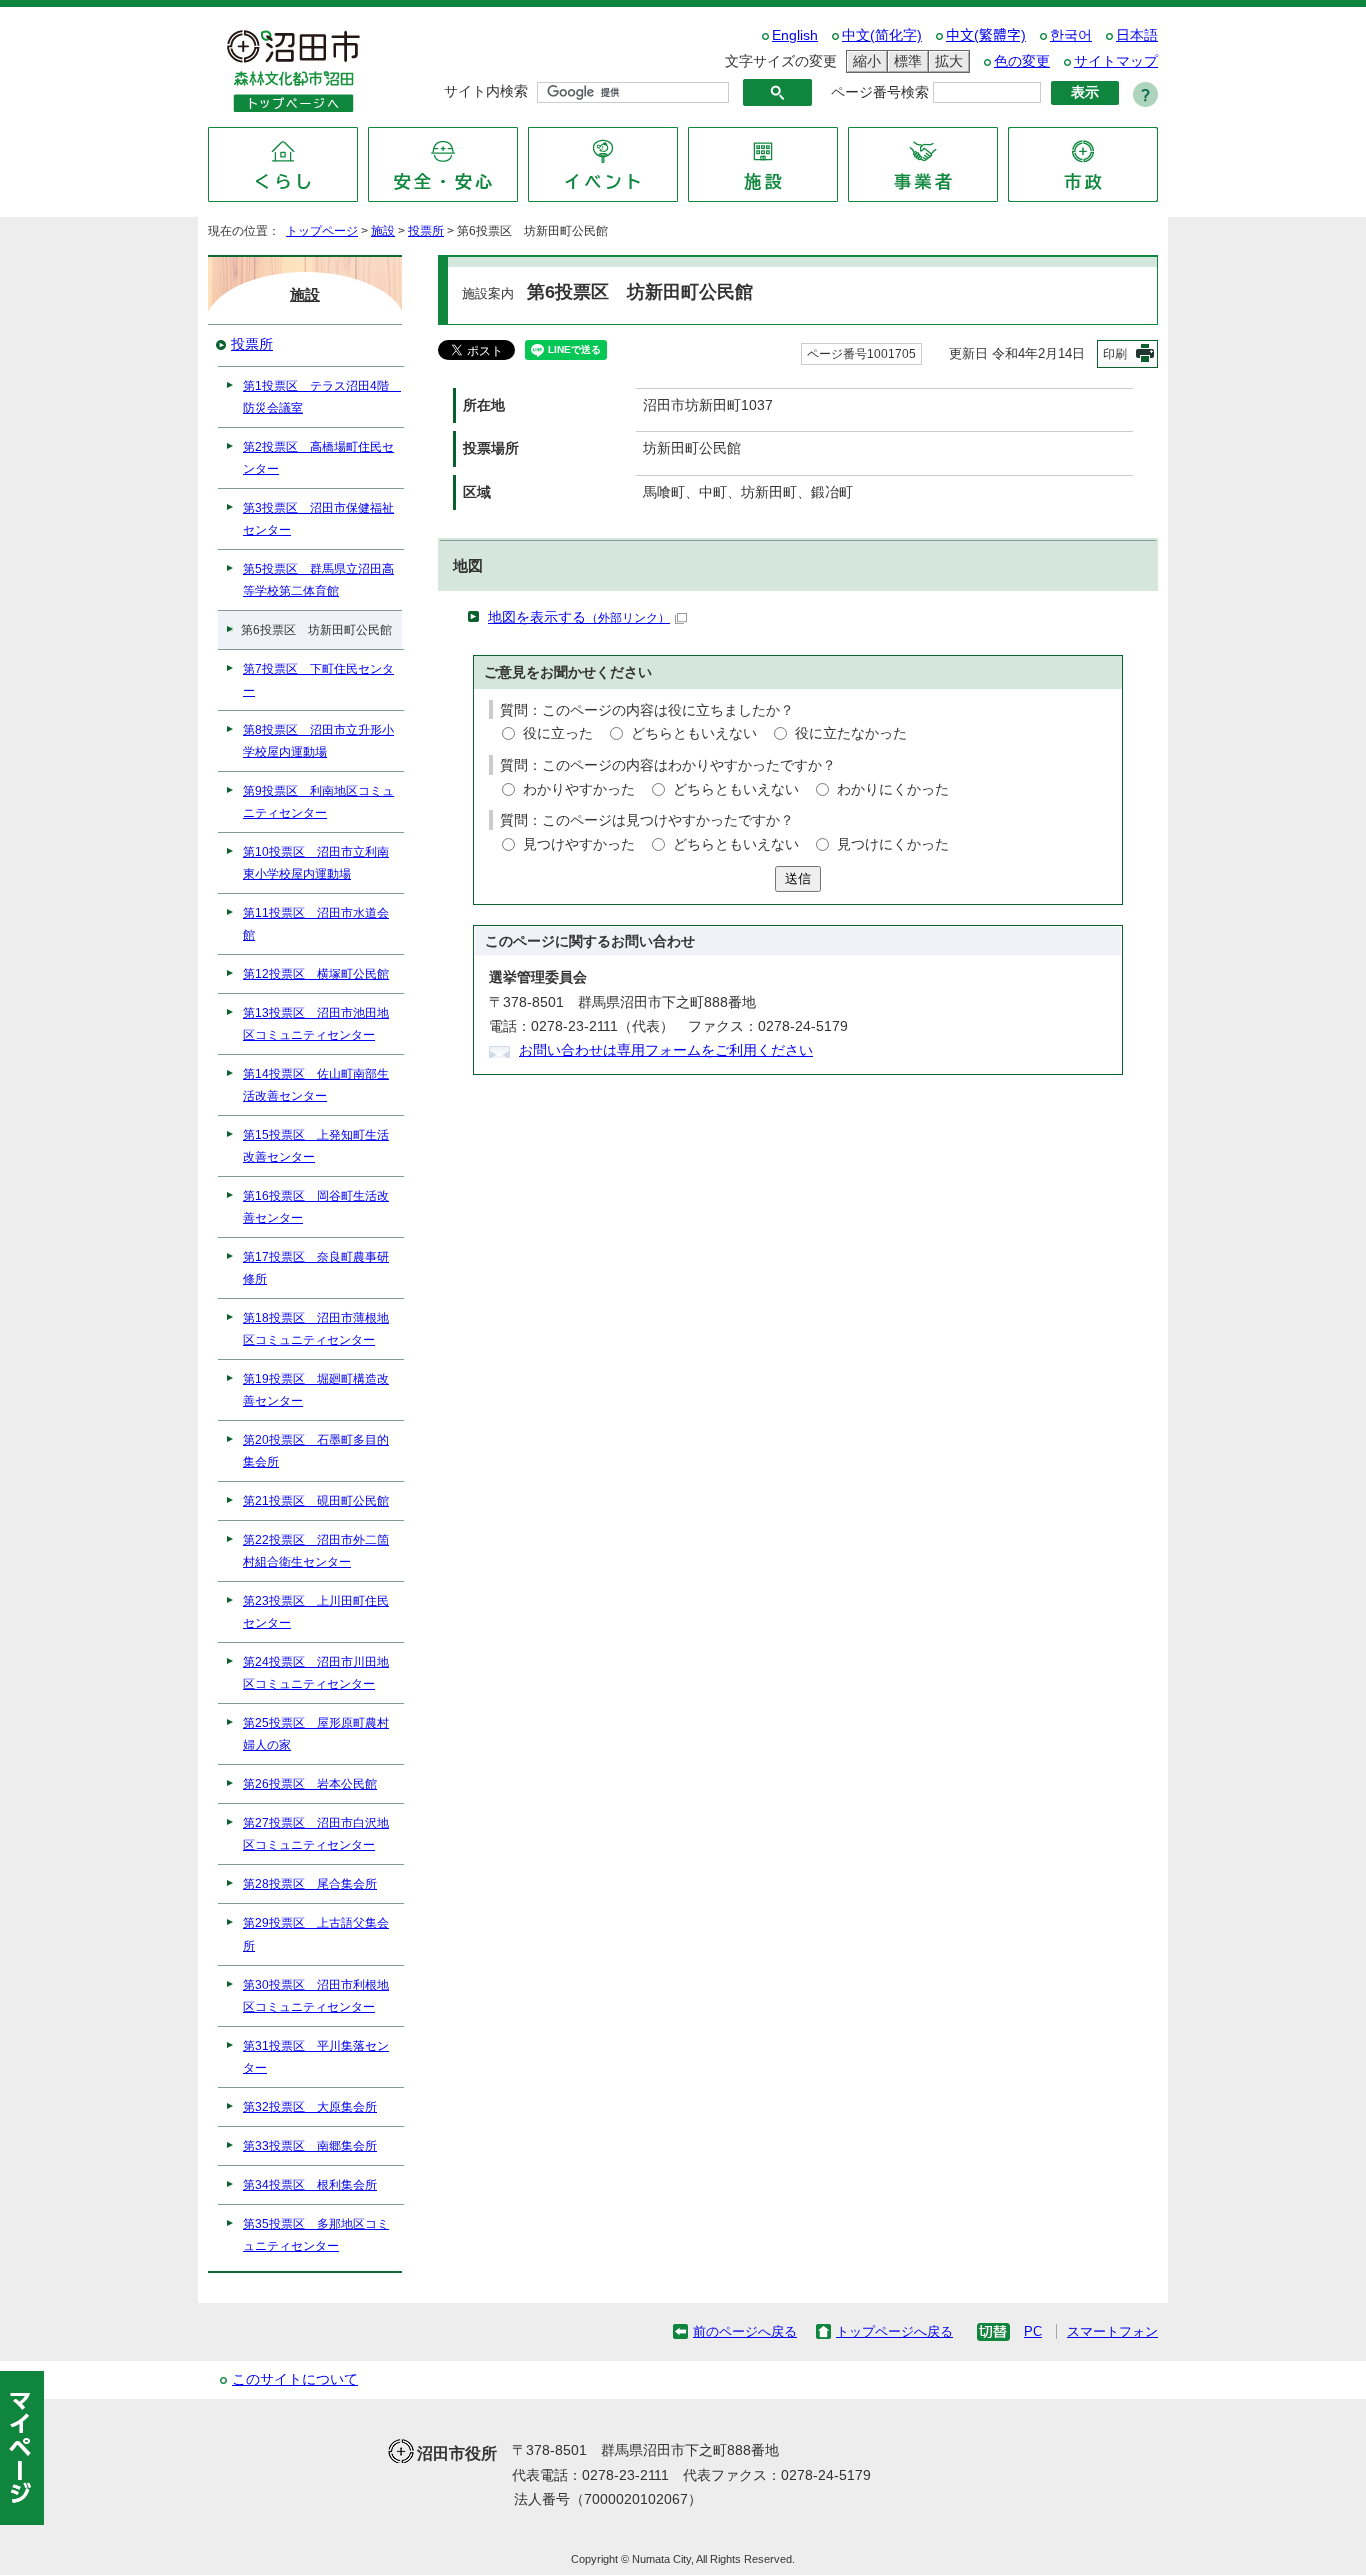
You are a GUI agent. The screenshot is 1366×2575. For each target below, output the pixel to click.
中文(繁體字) (986, 35)
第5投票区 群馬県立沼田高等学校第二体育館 (318, 580)
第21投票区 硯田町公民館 (316, 1501)
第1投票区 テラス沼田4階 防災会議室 (322, 397)
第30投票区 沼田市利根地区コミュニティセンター (316, 1996)
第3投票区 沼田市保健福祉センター (318, 519)
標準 (905, 61)
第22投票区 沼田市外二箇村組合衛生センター (316, 1551)
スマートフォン (1112, 2331)
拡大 (946, 61)
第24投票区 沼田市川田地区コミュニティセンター (316, 1673)
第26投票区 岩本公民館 (310, 1784)
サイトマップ (1116, 61)
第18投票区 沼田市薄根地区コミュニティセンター (316, 1329)
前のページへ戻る (745, 2331)
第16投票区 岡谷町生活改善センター (316, 1207)
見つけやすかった (579, 844)
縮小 (864, 61)
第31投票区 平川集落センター (316, 2057)
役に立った (558, 733)
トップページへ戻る (894, 2331)
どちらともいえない (694, 733)
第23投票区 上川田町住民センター (316, 1612)
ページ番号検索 (880, 92)
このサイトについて (295, 2379)
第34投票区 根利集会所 (310, 2185)
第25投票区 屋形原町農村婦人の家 (316, 1734)
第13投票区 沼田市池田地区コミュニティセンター (316, 1024)
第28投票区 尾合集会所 (310, 1884)
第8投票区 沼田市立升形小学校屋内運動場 (318, 741)
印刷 (1115, 354)
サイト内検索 (486, 91)
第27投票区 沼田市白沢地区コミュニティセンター (316, 1834)
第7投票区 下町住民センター (318, 680)
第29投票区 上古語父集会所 (316, 1934)
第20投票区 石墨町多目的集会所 (316, 1451)
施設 (383, 231)
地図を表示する (579, 617)
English (795, 35)
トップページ (322, 231)
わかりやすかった (579, 789)
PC (1033, 2331)
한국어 (1071, 35)
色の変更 (1022, 61)
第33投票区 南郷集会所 (310, 2146)
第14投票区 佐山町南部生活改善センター (316, 1085)
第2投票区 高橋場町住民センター (318, 458)
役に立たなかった (851, 733)
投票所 (426, 231)
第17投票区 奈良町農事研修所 (316, 1268)
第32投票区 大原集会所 (310, 2107)
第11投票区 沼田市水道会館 (316, 924)
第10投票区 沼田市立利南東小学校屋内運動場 (316, 863)
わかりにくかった (893, 789)
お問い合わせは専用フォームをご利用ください (666, 1050)
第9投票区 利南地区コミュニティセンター (318, 802)
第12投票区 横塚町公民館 (316, 974)
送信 (798, 878)
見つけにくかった (893, 844)
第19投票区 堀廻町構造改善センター (316, 1390)
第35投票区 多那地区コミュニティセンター (316, 2235)
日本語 (1137, 35)
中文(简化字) (882, 35)
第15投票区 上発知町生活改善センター (316, 1146)
